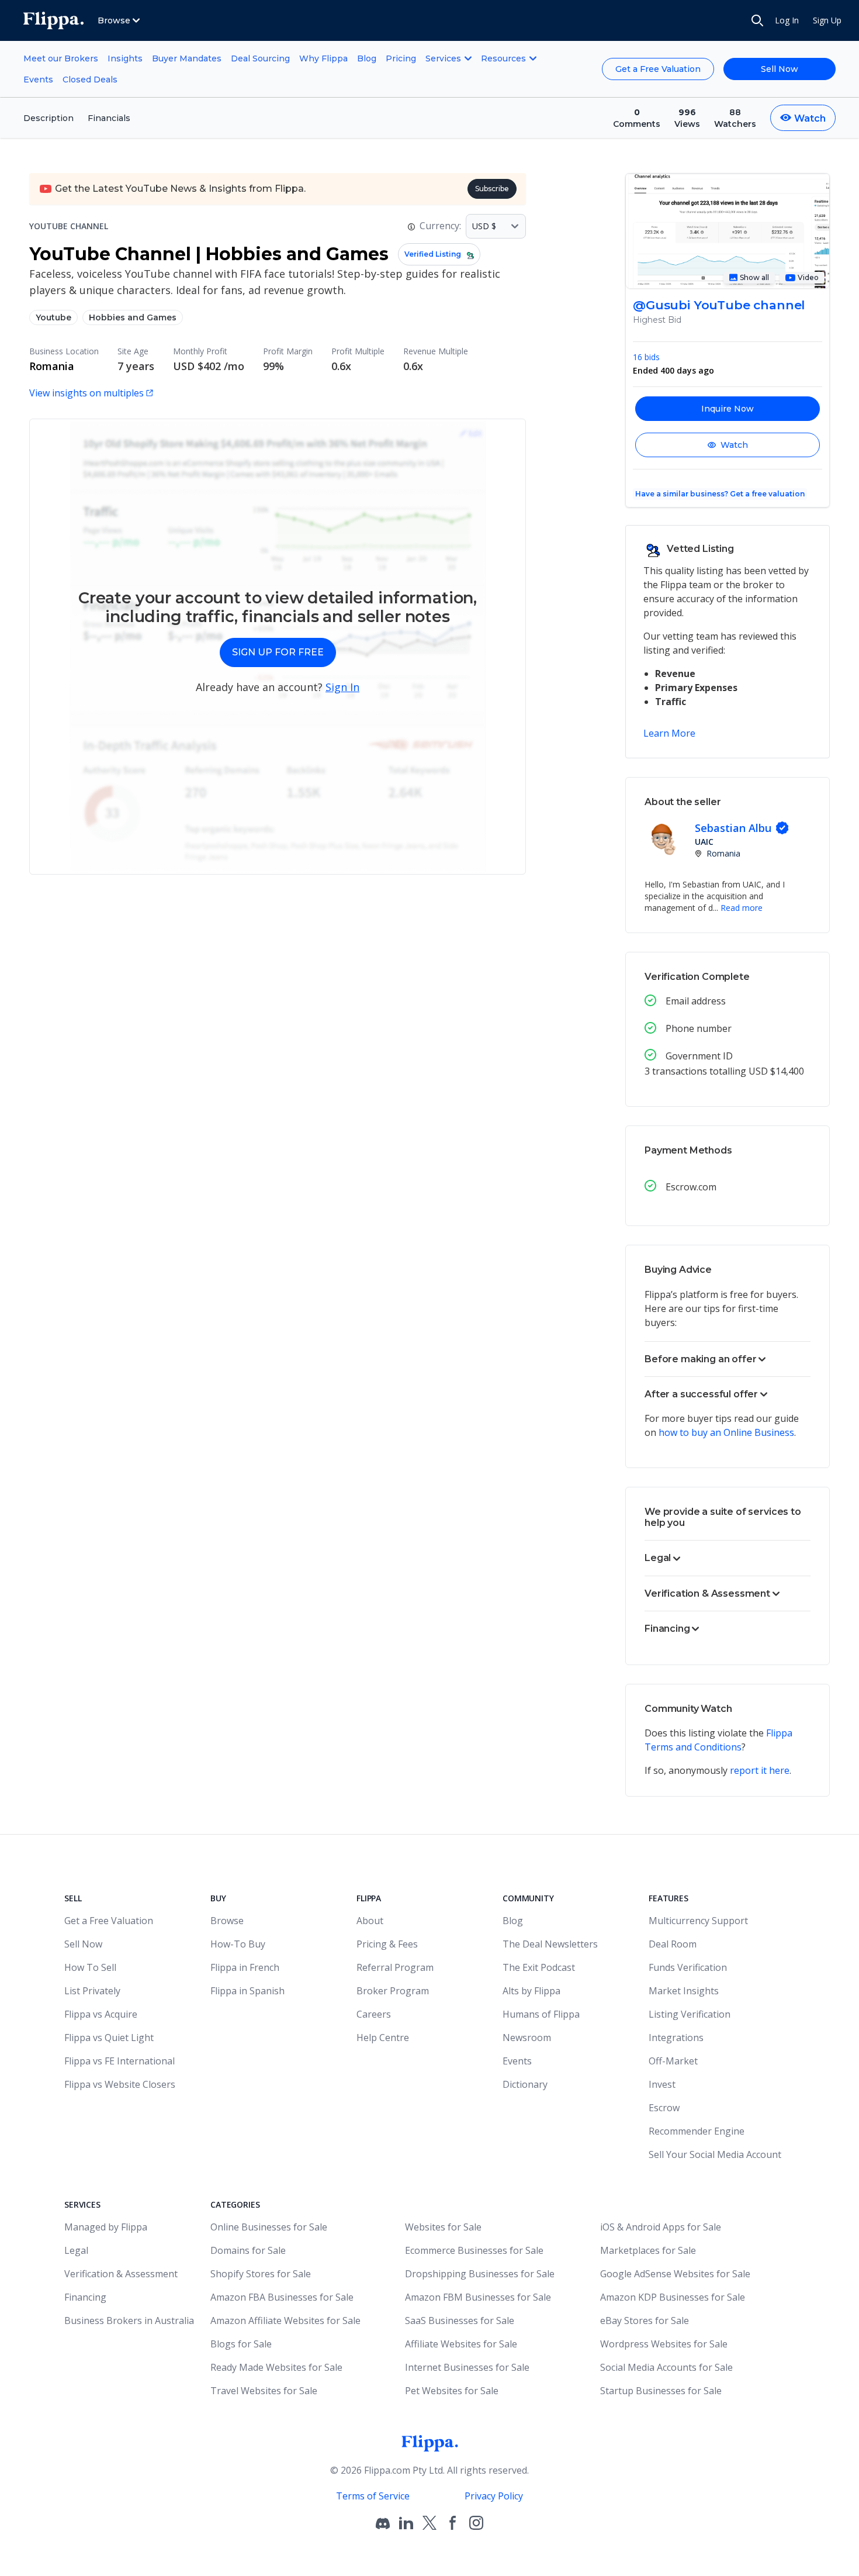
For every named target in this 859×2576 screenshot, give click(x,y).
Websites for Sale (443, 2227)
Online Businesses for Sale (269, 2227)
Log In (787, 20)
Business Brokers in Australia (129, 2321)
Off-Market (673, 2061)
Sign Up (827, 20)
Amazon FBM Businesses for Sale (478, 2297)
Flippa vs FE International (120, 2061)
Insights (125, 58)
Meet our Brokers (61, 58)
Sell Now (780, 69)
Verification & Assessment (121, 2274)
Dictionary (525, 2084)
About (370, 1921)
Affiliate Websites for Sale (461, 2344)
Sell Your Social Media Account (715, 2154)
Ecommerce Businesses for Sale (474, 2250)
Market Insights (684, 1991)
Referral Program (395, 1967)
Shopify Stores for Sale (261, 2274)
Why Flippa (323, 58)
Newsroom (527, 2038)
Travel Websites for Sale (264, 2391)
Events (38, 80)
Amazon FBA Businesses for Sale (282, 2297)
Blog (367, 58)
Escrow (664, 2108)
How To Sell (90, 1967)
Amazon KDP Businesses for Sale (673, 2297)
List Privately (92, 1991)
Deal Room (673, 1944)
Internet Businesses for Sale (467, 2367)
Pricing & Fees (387, 1944)
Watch (734, 445)
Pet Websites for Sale (452, 2391)
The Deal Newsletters (550, 1944)
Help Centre (383, 2038)
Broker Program (393, 1991)
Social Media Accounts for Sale (666, 2367)
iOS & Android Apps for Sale (661, 2227)
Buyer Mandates (187, 58)
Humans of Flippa (541, 2014)
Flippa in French (245, 1967)
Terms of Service (373, 2496)
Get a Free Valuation (658, 69)
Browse (227, 1921)
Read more (742, 908)
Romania (52, 366)
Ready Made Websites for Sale (276, 2367)
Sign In (342, 687)
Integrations (676, 2038)
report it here (760, 1770)
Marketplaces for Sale (648, 2250)
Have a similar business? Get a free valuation (720, 494)
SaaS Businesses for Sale (460, 2321)
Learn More (669, 733)
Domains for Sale (248, 2250)
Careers (374, 2014)
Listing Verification (690, 2014)
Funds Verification (688, 1967)
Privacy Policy (494, 2496)
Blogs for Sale (241, 2344)
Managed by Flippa (106, 2227)
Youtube (53, 317)
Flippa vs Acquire (101, 2014)
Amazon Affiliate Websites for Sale (285, 2321)
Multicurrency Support (698, 1921)
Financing (85, 2297)
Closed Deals (90, 80)
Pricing (401, 58)
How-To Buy (238, 1944)
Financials (109, 118)
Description (49, 118)
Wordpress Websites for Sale (664, 2344)
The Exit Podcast (539, 1967)
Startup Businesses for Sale (661, 2391)
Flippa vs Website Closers (120, 2084)
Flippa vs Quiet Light (109, 2038)
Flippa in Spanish (247, 1991)
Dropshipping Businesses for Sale (480, 2274)
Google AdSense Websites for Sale (675, 2274)
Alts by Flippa (531, 1991)
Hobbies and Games (133, 317)
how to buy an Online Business (726, 1432)
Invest (662, 2084)
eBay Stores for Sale (645, 2321)
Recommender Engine (697, 2131)
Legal (76, 2250)
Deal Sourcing (260, 58)
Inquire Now (728, 409)
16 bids (646, 357)
